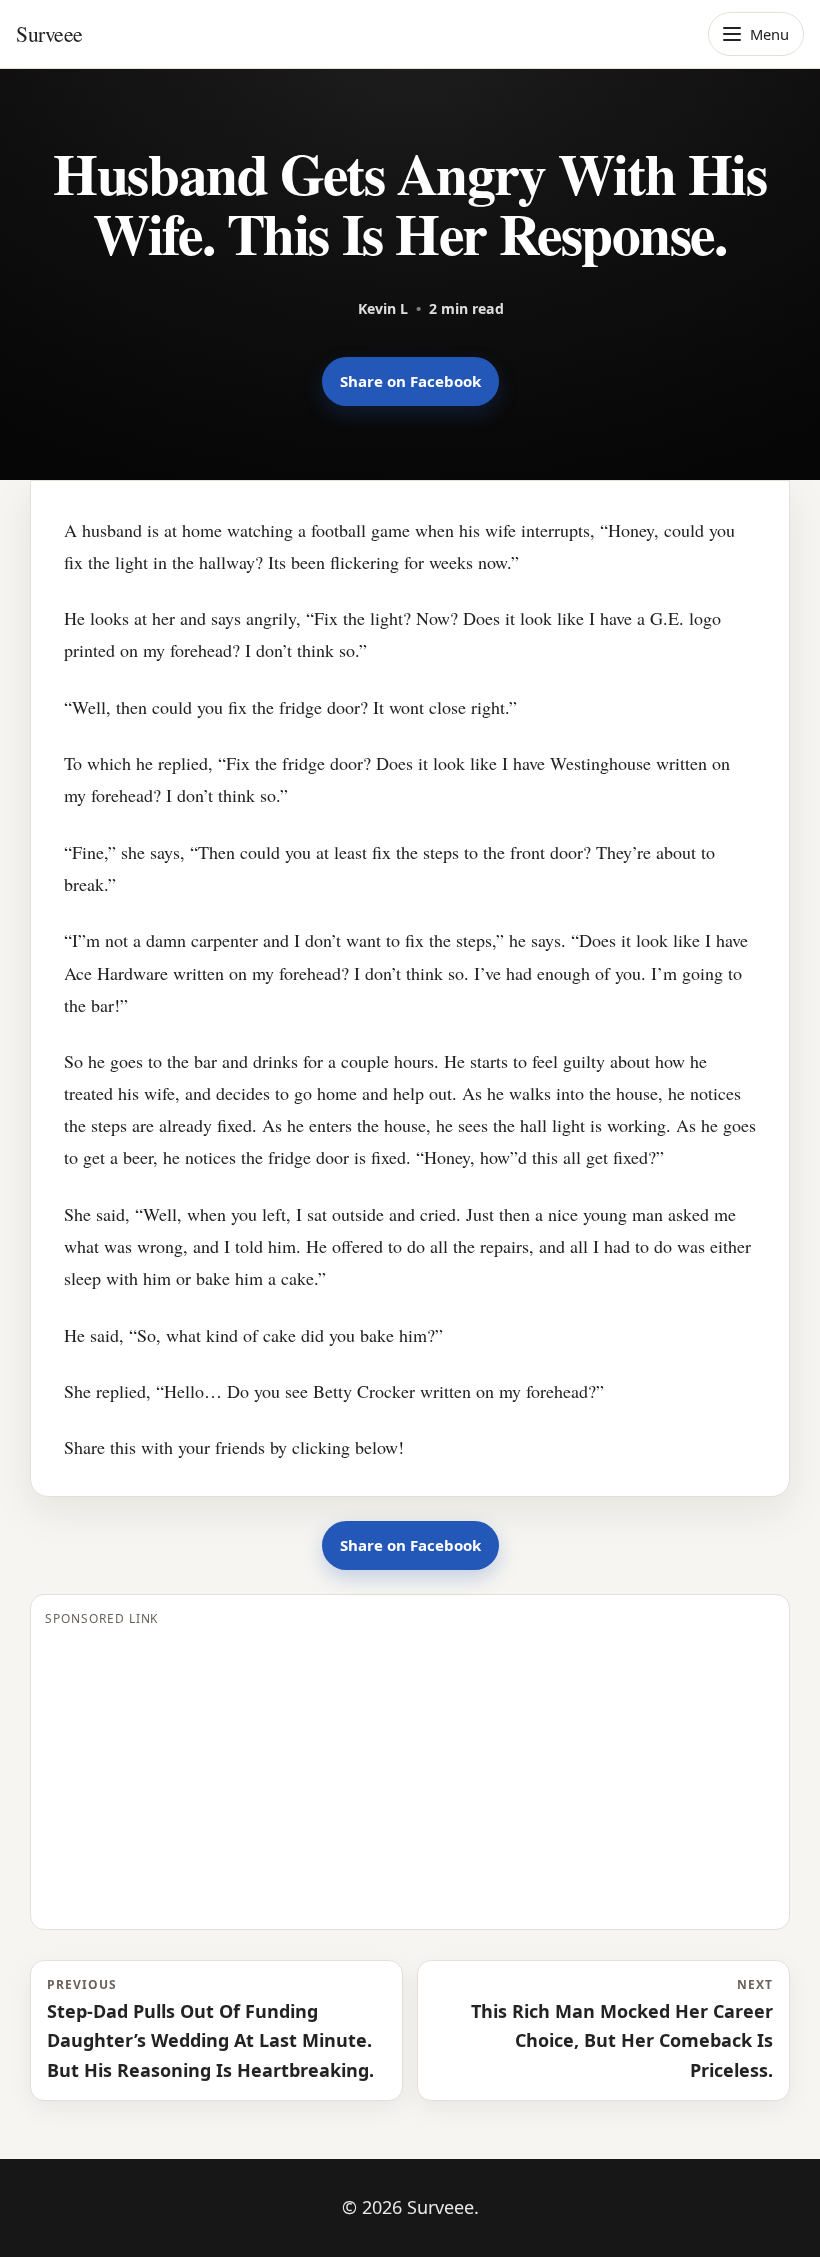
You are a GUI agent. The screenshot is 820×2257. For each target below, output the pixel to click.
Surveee (49, 33)
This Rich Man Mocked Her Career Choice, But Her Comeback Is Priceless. (622, 2029)
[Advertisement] (410, 1775)
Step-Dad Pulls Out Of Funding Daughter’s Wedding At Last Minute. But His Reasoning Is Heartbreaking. (210, 2029)
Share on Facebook (410, 381)
